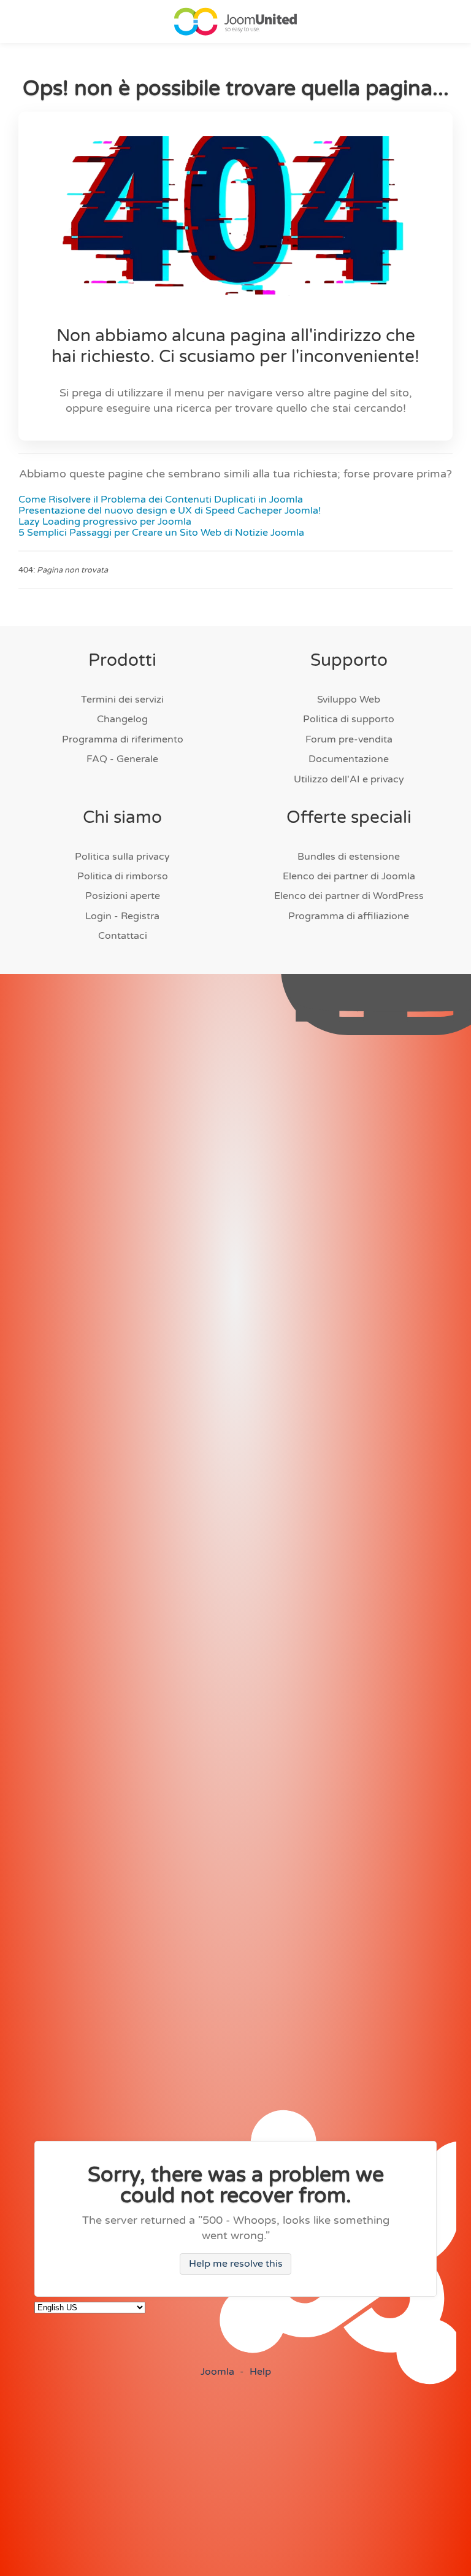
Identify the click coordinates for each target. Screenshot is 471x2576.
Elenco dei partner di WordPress (349, 896)
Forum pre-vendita (349, 739)
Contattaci (123, 936)
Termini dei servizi (122, 700)
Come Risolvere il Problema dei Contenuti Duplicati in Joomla (161, 499)
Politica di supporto (349, 719)
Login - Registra (122, 916)
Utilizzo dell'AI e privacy (349, 779)
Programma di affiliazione (349, 916)
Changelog (122, 719)
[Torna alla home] (235, 21)
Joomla (217, 2372)
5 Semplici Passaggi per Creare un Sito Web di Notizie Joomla (161, 533)
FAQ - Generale (122, 759)
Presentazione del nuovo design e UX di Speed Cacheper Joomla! (170, 511)
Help (260, 2372)
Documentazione (349, 759)
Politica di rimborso (123, 876)
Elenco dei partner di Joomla (349, 876)
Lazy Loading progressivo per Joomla (105, 522)
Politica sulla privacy (122, 857)
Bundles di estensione (349, 857)
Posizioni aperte (123, 896)
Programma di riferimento (123, 739)
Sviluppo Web (349, 700)
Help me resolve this (236, 2264)
